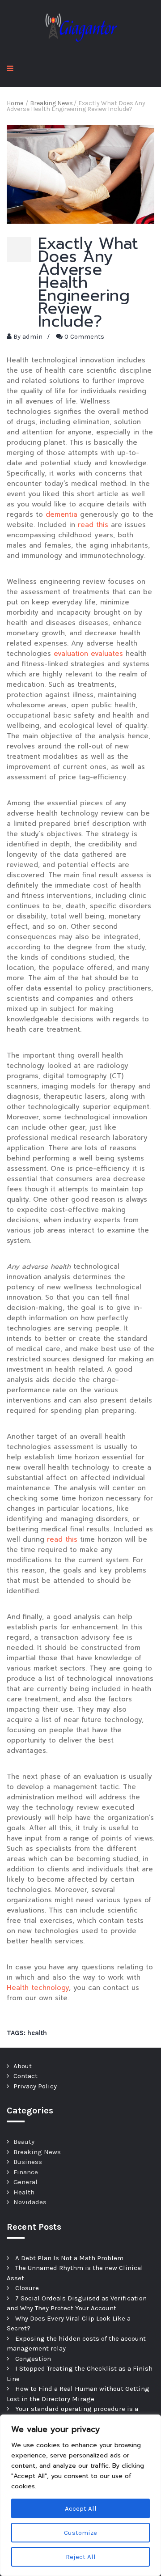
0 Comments (84, 336)
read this (93, 525)
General (25, 2182)
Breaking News (37, 2152)
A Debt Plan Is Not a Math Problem (69, 2258)
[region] (80, 2495)
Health (24, 2192)
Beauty (24, 2142)
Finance (26, 2172)
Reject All (81, 2557)
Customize (80, 2533)
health (37, 2033)
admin (32, 336)
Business (28, 2162)
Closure (27, 2288)
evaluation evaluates (88, 654)
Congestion (33, 2359)
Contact (25, 2076)
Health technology (38, 1988)
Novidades (30, 2202)
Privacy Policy (35, 2086)
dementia (61, 514)
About (23, 2066)
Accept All (81, 2508)
